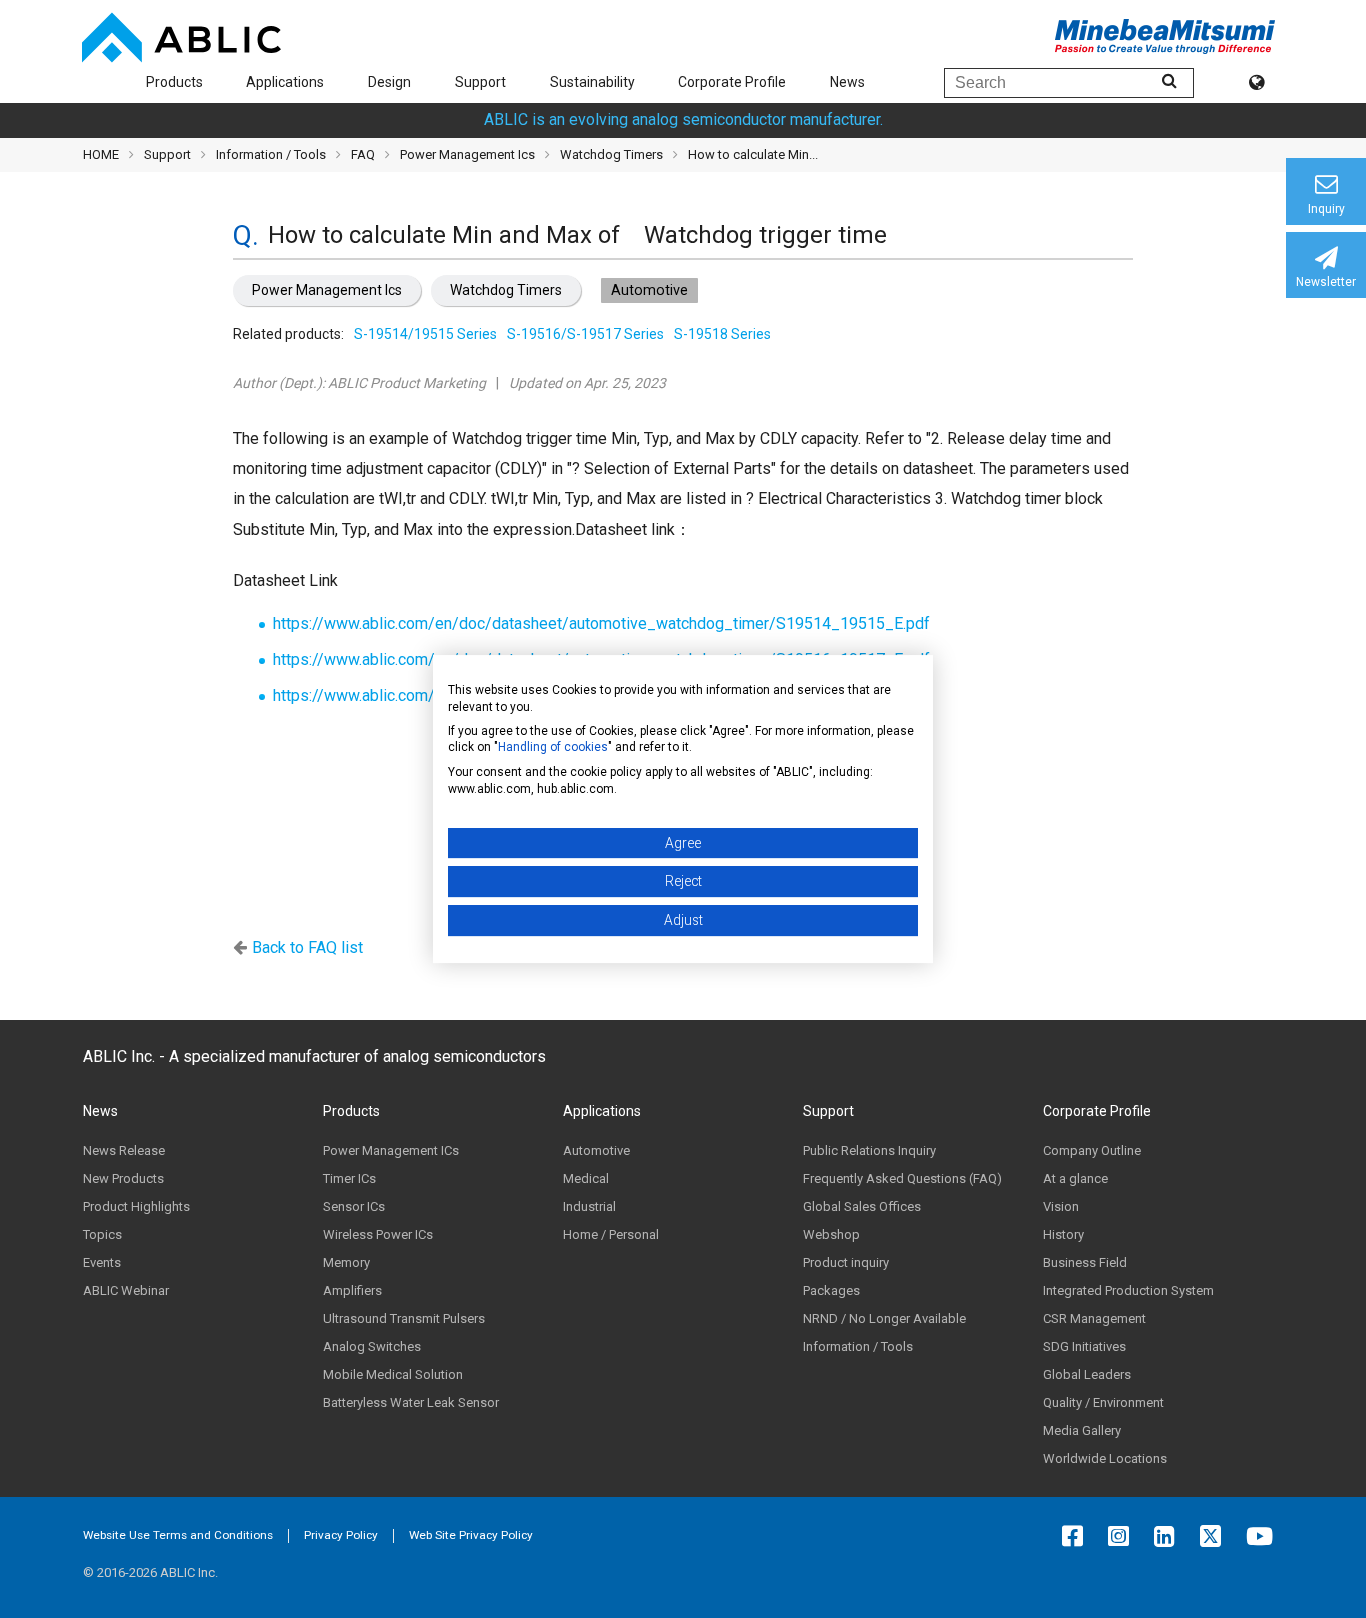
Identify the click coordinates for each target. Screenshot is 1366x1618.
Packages (831, 1290)
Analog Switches (372, 1346)
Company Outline (1092, 1150)
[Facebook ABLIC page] (1077, 1536)
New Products (123, 1178)
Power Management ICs (391, 1150)
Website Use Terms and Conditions (178, 1535)
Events (102, 1262)
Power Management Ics (327, 290)
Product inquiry (846, 1262)
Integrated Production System (1128, 1290)
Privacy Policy (341, 1535)
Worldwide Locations (1105, 1458)
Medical (586, 1178)
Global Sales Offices (862, 1206)
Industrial (589, 1206)
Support (480, 82)
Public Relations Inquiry (869, 1150)
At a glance (1075, 1178)
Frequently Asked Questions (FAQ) (902, 1178)
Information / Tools (271, 154)
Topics (102, 1234)
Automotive (596, 1150)
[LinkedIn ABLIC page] (1169, 1536)
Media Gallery (1082, 1430)
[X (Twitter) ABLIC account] (1215, 1536)
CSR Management (1094, 1318)
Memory (346, 1262)
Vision (1061, 1206)
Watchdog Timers (506, 290)
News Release (124, 1150)
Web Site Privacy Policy (471, 1535)
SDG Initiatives (1084, 1346)
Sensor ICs (354, 1206)
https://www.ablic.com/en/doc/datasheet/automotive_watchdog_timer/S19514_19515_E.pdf (601, 623)
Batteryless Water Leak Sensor (411, 1402)
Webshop (831, 1234)
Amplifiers (352, 1290)
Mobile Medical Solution (393, 1374)
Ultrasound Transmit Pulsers (404, 1318)
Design (389, 82)
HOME (101, 154)
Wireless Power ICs (378, 1234)
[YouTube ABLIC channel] (1264, 1536)
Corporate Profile (732, 82)
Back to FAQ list (307, 947)
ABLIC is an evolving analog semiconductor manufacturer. (683, 119)
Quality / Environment (1103, 1402)
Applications (285, 82)
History (1063, 1234)
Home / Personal (611, 1234)
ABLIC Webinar (126, 1290)
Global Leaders (1087, 1374)
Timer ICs (349, 1178)
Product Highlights (136, 1206)
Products (174, 82)
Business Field (1085, 1262)
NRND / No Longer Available (884, 1318)
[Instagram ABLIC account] (1123, 1536)
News (847, 82)
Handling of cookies (553, 747)
